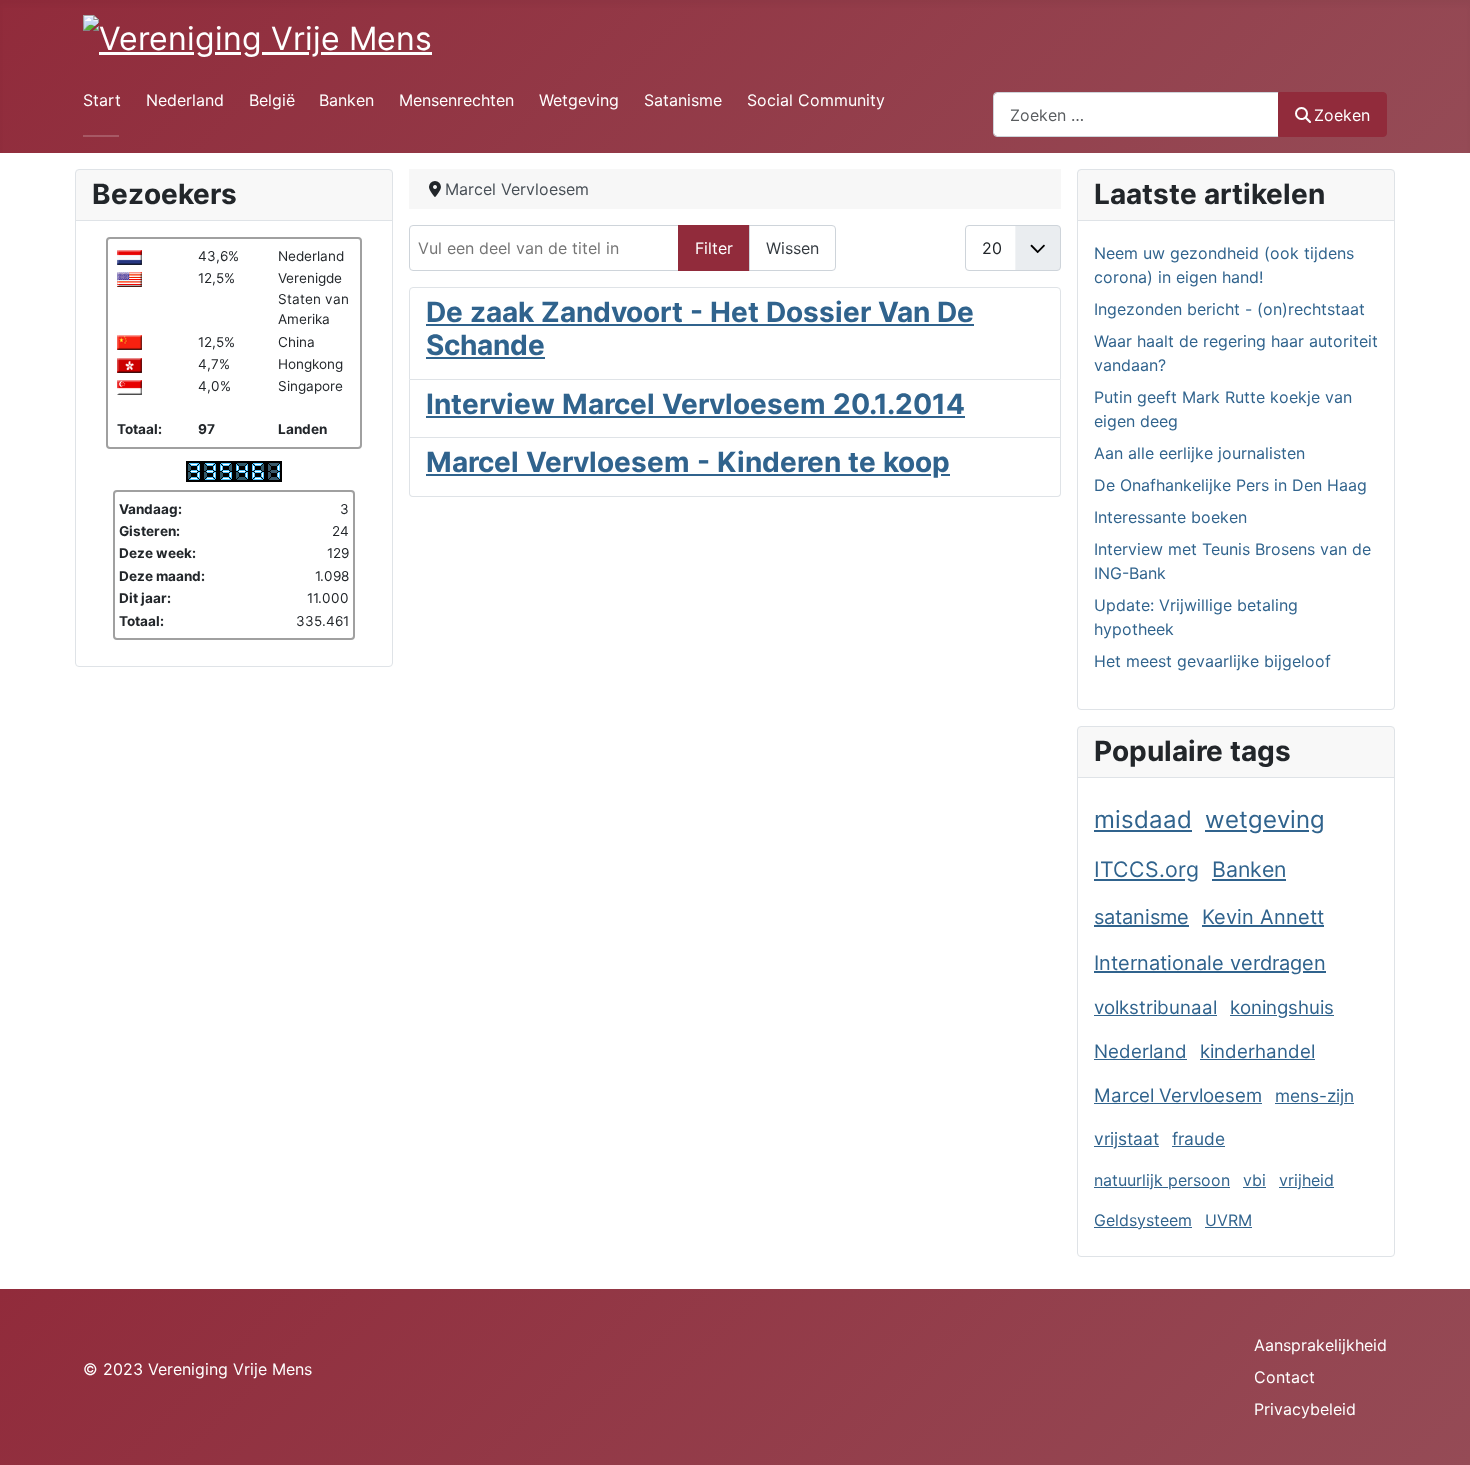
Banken (346, 100)
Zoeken (1342, 115)
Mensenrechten (456, 100)
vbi (1254, 1180)
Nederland (185, 100)
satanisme (1141, 917)
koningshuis (1282, 1007)
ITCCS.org (1146, 869)
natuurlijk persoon (1162, 1180)
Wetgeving (579, 100)
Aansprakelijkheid (1320, 1345)
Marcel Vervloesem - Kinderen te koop (688, 462)
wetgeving (1265, 819)
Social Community (816, 100)
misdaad (1143, 819)
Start (102, 100)
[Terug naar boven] (1435, 1428)
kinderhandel (1257, 1051)
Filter (714, 248)
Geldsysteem (1143, 1220)
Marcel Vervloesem (1178, 1095)
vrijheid (1306, 1180)
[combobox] (1136, 114)
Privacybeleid (1305, 1409)
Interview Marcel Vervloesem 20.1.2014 (695, 404)
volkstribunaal (1155, 1007)
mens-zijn (1314, 1095)
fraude (1198, 1138)
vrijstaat (1126, 1138)
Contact (1284, 1377)
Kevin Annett (1263, 917)
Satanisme (683, 100)
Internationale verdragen (1210, 963)
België (272, 100)
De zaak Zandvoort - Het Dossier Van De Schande (700, 329)
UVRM (1228, 1220)
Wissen (792, 248)
